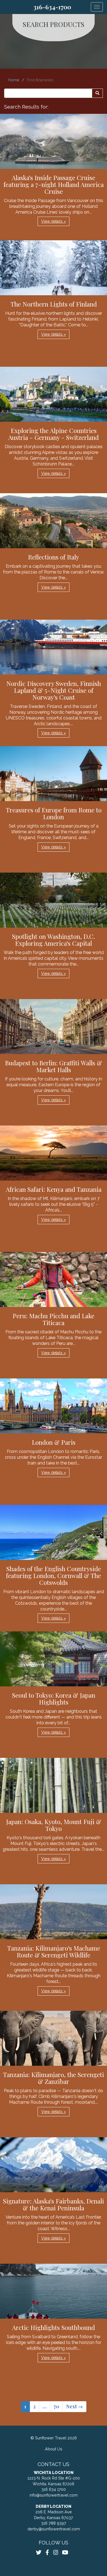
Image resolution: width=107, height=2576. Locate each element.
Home (14, 80)
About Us (54, 2449)
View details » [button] (54, 221)
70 (56, 2406)
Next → (74, 2406)
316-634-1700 (52, 7)
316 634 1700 (54, 2489)
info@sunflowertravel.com (54, 2495)
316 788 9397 (54, 2523)
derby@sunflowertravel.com (54, 2529)
